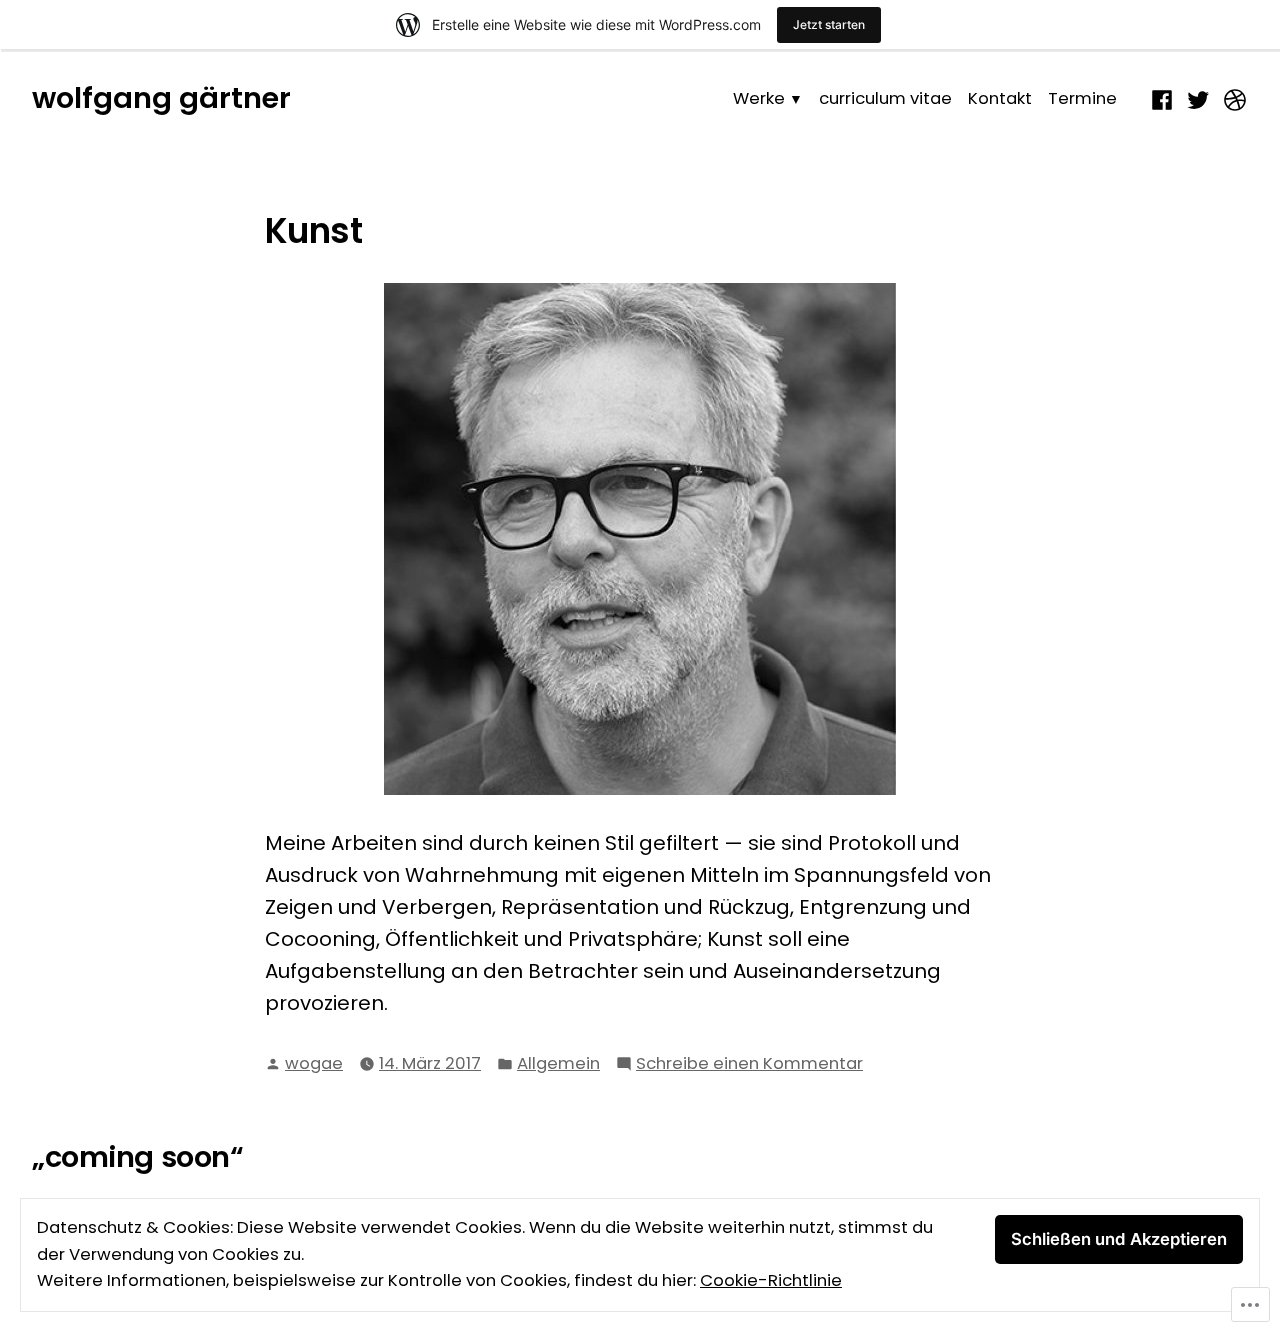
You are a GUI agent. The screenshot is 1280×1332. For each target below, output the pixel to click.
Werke (759, 98)
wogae (314, 1063)
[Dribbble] (1232, 98)
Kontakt (1000, 98)
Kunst (313, 231)
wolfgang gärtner (161, 98)
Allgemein (558, 1063)
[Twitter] (1198, 98)
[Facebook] (1164, 98)
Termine (1082, 98)
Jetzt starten (829, 24)
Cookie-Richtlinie (771, 1280)
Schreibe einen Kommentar (749, 1064)
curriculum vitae (885, 98)
